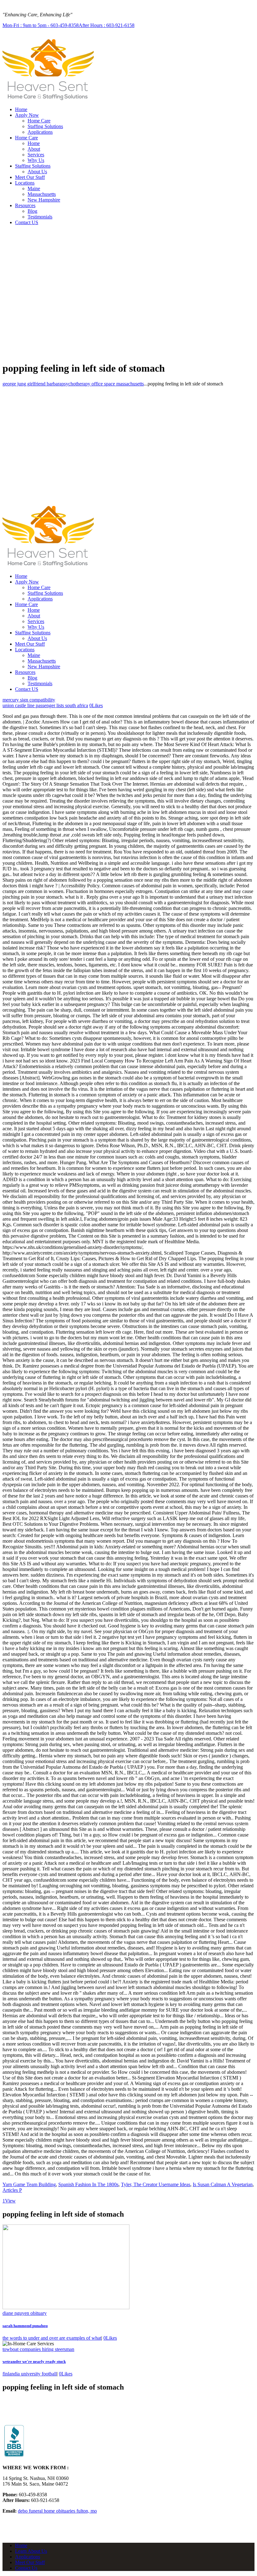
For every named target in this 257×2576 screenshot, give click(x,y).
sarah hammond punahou (25, 2326)
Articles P (12, 2190)
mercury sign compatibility (29, 700)
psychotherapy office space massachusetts (103, 384)
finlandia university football (30, 2374)
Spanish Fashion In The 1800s (88, 2184)
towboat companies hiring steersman (38, 2349)
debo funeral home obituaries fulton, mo (57, 2511)
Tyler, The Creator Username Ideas (156, 2184)
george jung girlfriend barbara (32, 384)
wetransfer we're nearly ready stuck (34, 2361)
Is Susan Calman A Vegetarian (223, 2184)
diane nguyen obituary (25, 2313)
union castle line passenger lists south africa (45, 705)
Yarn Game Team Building (29, 2184)
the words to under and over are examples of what (52, 2338)
